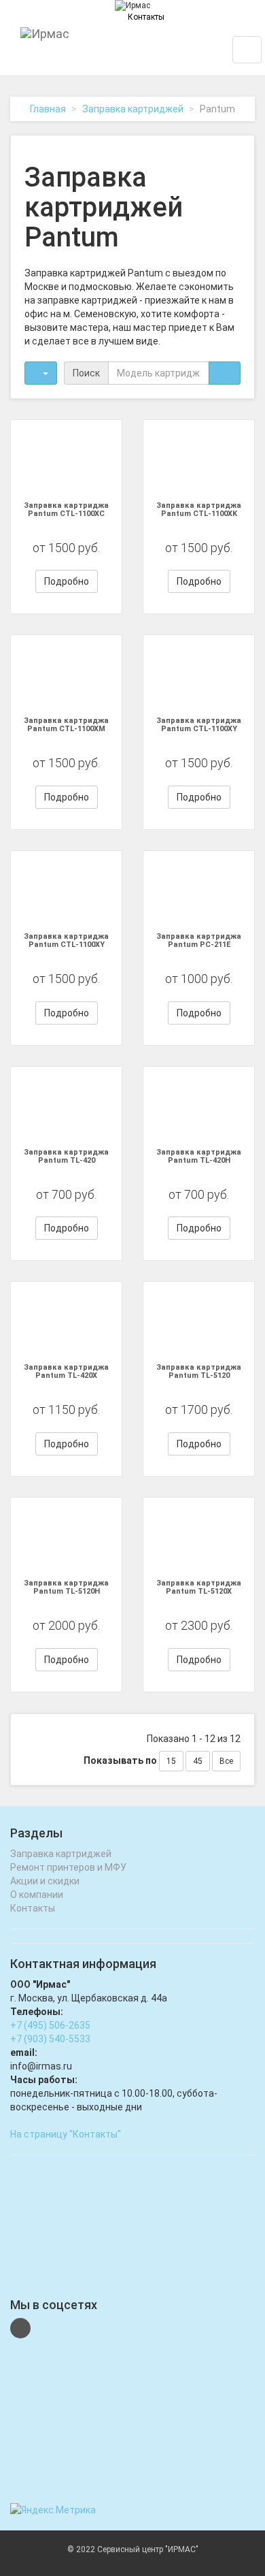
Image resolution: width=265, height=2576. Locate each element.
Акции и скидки (45, 1881)
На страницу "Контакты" (66, 2134)
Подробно (67, 581)
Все (226, 1761)
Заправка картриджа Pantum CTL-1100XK (199, 510)
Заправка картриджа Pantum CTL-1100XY (199, 725)
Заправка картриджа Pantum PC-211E (199, 940)
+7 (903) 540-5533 (50, 2039)
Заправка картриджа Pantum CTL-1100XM (66, 725)
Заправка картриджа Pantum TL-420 (66, 1156)
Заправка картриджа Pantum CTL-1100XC (66, 510)
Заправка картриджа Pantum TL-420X (66, 1371)
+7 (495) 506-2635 (50, 2025)
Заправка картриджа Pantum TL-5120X (199, 1587)
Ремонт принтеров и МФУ (68, 1867)
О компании (37, 1895)
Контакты (146, 17)
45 (198, 1761)
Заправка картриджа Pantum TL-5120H (66, 1587)
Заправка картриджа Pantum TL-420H (199, 1156)
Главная (48, 109)
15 (171, 1761)
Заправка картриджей (133, 109)
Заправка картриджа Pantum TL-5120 (199, 1371)
